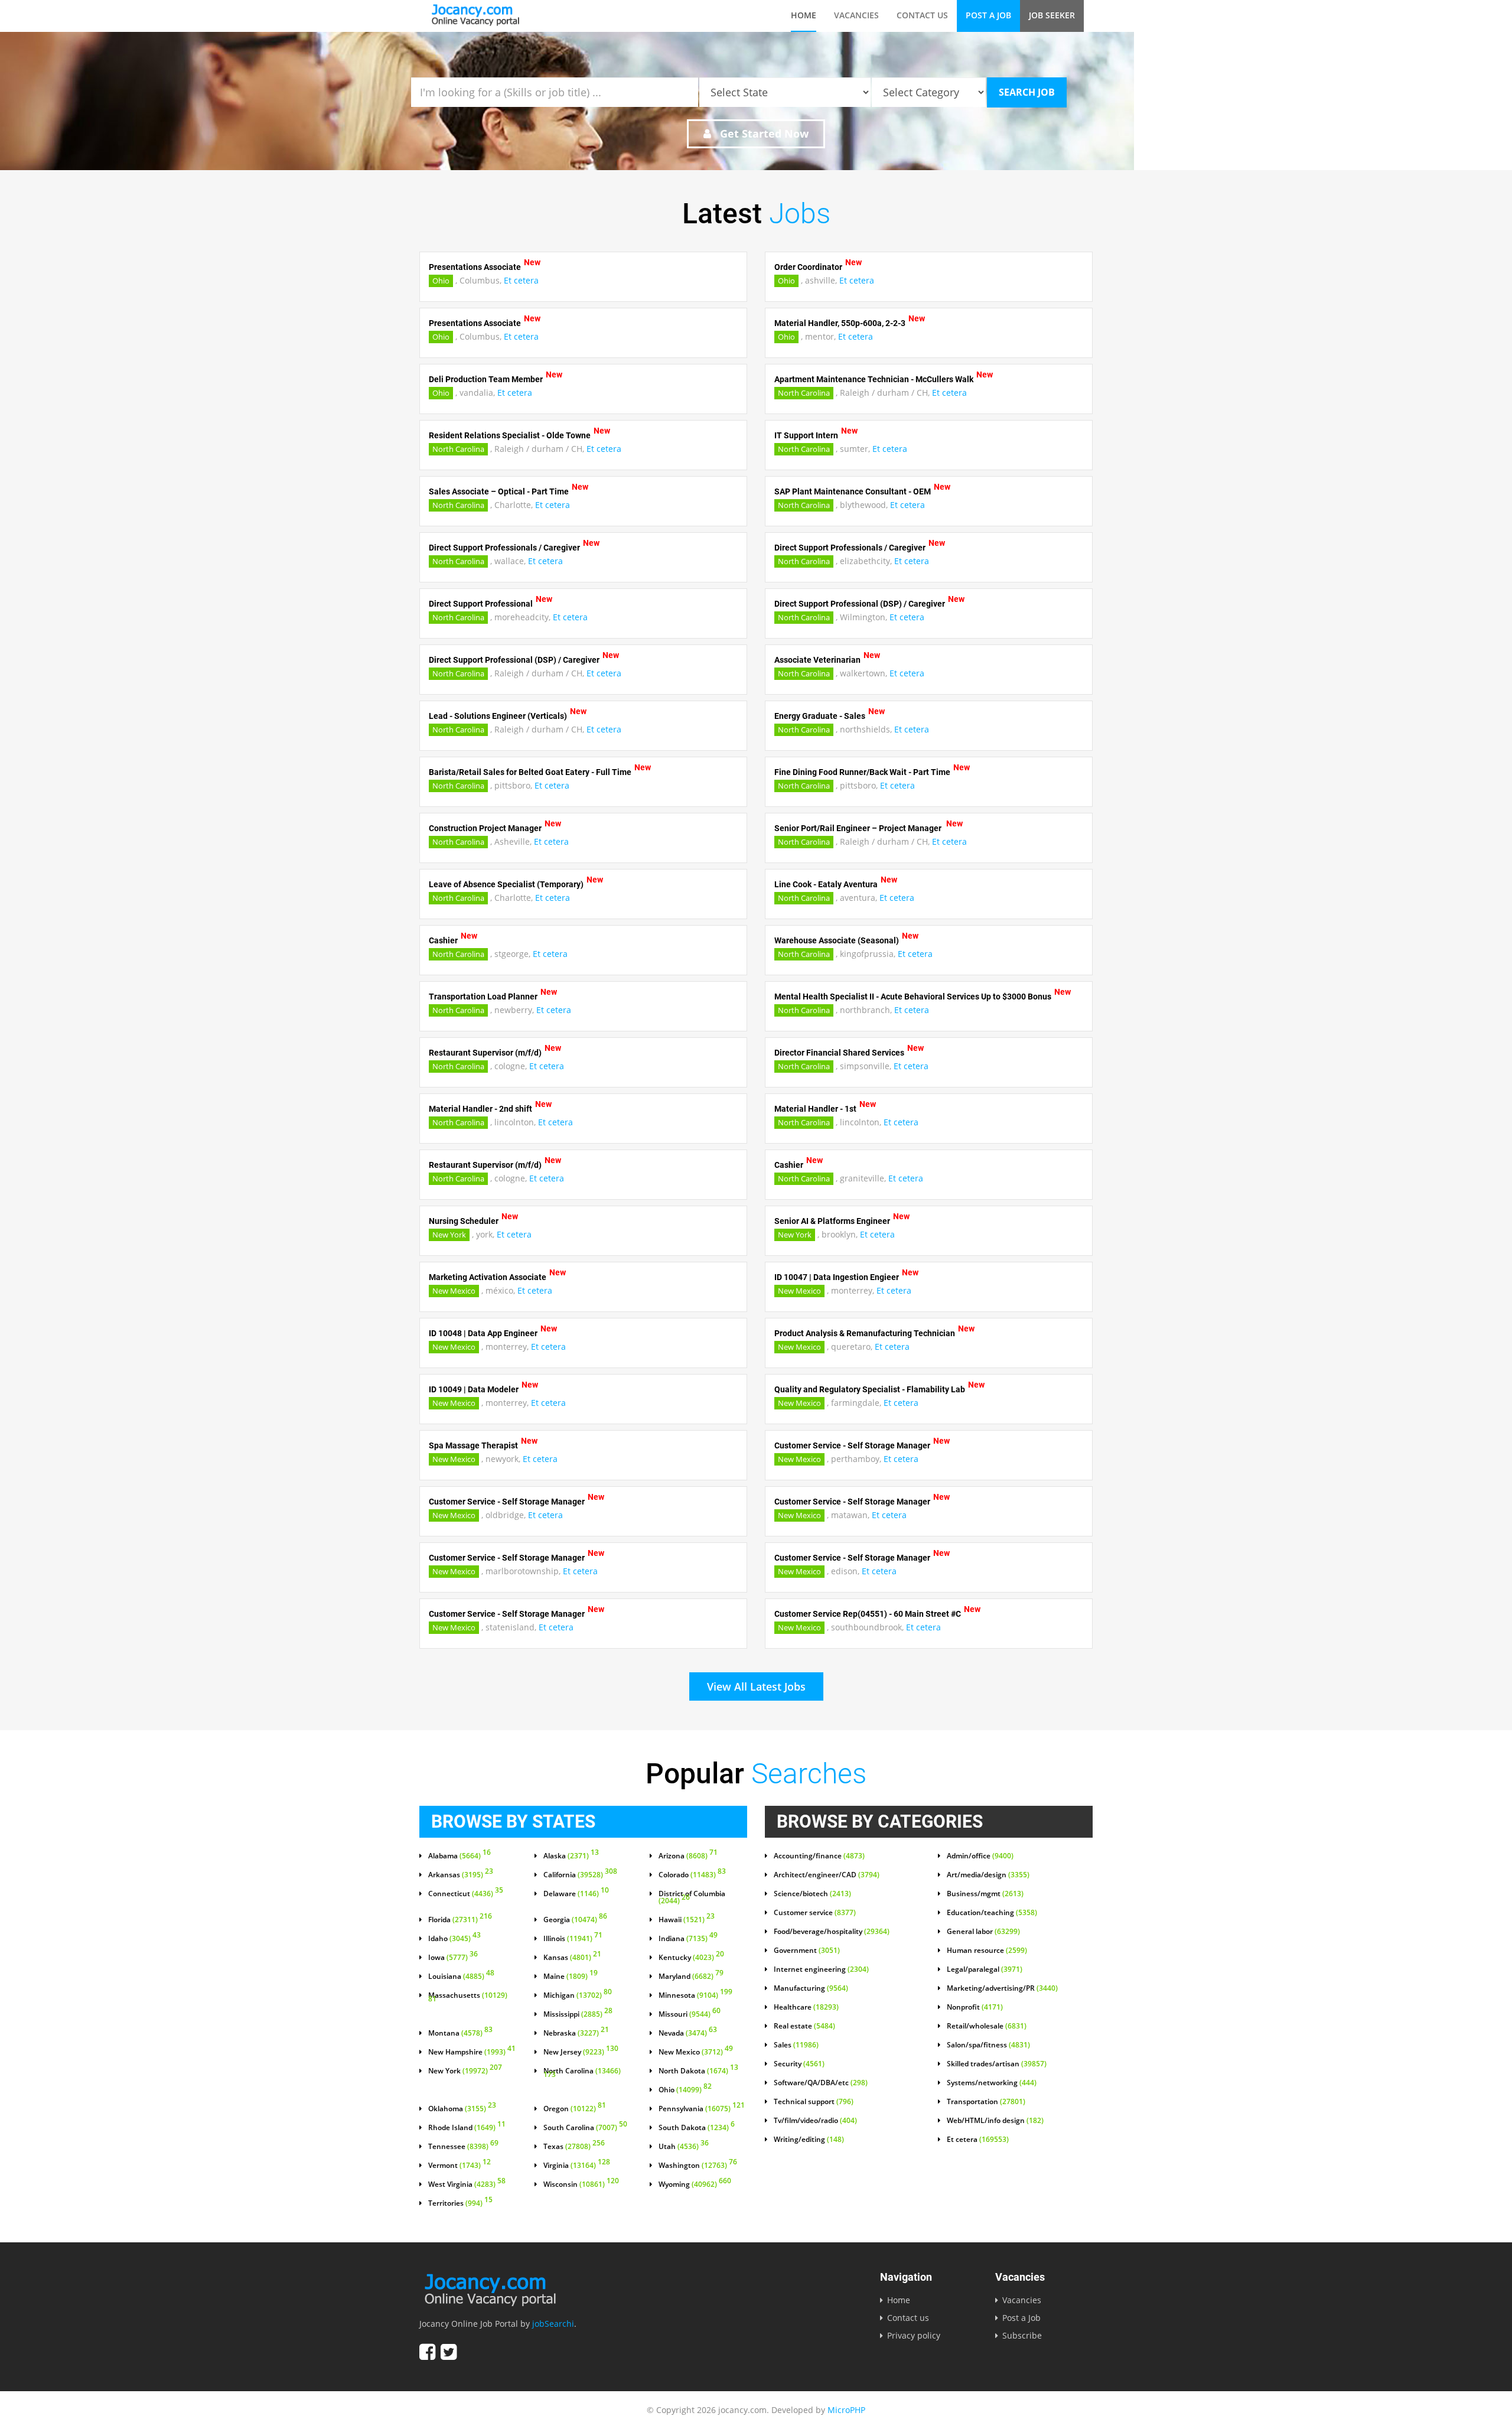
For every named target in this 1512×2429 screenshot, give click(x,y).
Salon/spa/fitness (988, 2045)
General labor (983, 1932)
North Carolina (804, 393)
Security (799, 2064)
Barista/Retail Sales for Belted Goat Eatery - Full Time (530, 772)
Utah (684, 2147)
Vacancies (856, 15)
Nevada (688, 2033)
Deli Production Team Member (486, 379)
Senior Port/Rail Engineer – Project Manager (859, 828)
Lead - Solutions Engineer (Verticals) (498, 716)
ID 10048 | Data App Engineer (483, 1333)
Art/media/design (988, 1875)
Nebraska (576, 2033)
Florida (460, 1920)
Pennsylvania (702, 2109)
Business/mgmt (985, 1894)
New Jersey (581, 2052)
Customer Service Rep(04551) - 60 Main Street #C (868, 1614)
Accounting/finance (819, 1856)
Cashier (443, 940)
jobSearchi (553, 2324)
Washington (698, 2166)
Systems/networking (992, 2083)
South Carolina (585, 2128)
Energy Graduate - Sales (820, 716)
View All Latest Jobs (756, 1686)
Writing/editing (809, 2140)
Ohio (441, 281)
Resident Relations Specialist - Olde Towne (510, 435)
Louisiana (461, 1977)
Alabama (460, 1856)
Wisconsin (581, 2184)
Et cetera (521, 280)
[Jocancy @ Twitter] (449, 2352)
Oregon (575, 2109)
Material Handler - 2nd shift (480, 1109)
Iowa (453, 1958)
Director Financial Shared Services (839, 1053)
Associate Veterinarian (817, 660)
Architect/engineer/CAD (827, 1875)
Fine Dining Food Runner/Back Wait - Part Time (862, 772)
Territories (460, 2203)
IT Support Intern (806, 435)
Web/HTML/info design (995, 2121)
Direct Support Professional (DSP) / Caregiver (860, 604)
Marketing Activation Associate (488, 1277)
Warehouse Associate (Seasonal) (837, 940)
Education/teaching (992, 1913)
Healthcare (806, 2007)
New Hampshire (472, 2052)
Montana (460, 2033)
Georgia (575, 1920)
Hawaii (687, 1920)
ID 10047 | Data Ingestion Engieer (837, 1277)
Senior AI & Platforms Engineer (832, 1221)
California (580, 1875)
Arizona (688, 1856)
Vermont (460, 2166)
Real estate (804, 2026)
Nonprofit (975, 2007)
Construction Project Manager (485, 828)
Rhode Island (467, 2128)
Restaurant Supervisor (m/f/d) (485, 1053)
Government (807, 1951)
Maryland (691, 1977)
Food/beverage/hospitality (832, 1932)
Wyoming (695, 2184)
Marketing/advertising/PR (1002, 1988)
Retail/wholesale (987, 2026)
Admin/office (980, 1856)
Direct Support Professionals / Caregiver (504, 548)
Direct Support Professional (481, 604)
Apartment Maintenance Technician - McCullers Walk (874, 379)
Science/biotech (812, 1894)
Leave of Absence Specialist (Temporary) (506, 884)
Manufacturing (811, 1988)
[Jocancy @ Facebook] (427, 2352)
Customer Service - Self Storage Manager (852, 1445)
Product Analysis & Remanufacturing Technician (865, 1333)
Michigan (578, 1995)
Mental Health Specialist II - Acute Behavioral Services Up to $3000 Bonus (913, 997)
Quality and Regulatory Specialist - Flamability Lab (870, 1389)
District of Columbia (692, 1897)
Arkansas (461, 1875)
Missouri (690, 2014)
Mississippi (578, 2014)
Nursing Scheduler (464, 1221)
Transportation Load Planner (483, 997)
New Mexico (454, 1291)
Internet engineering (821, 1969)
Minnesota (695, 1995)
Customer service (815, 1913)
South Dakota (697, 2128)
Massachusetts (468, 1998)
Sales (796, 2045)
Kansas (572, 1958)
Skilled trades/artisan (997, 2064)
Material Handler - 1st (815, 1109)
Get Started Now (763, 134)
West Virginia (467, 2184)
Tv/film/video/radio (815, 2121)
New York (449, 1235)
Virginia (577, 2166)
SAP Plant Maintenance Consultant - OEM (853, 491)
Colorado (692, 1875)
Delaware (576, 1894)
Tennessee (463, 2147)
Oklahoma (462, 2109)
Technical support (814, 2102)
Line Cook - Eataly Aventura (826, 884)
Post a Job (988, 15)
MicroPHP (846, 2410)
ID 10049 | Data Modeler (474, 1389)
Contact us (922, 15)
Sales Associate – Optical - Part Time (499, 491)
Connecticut (466, 1894)
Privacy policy (914, 2335)
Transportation (986, 2102)
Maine (571, 1977)
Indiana (688, 1939)
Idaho (454, 1939)
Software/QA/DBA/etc (821, 2083)
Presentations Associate (475, 267)
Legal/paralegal (985, 1969)
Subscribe (1022, 2335)
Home (804, 15)
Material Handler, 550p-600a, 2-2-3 (840, 323)
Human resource (987, 1951)
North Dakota (698, 2071)
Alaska (571, 1856)
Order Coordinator (808, 267)
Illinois (573, 1939)
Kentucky (691, 1958)
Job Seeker (1052, 15)
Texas (574, 2147)
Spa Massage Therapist (473, 1445)
